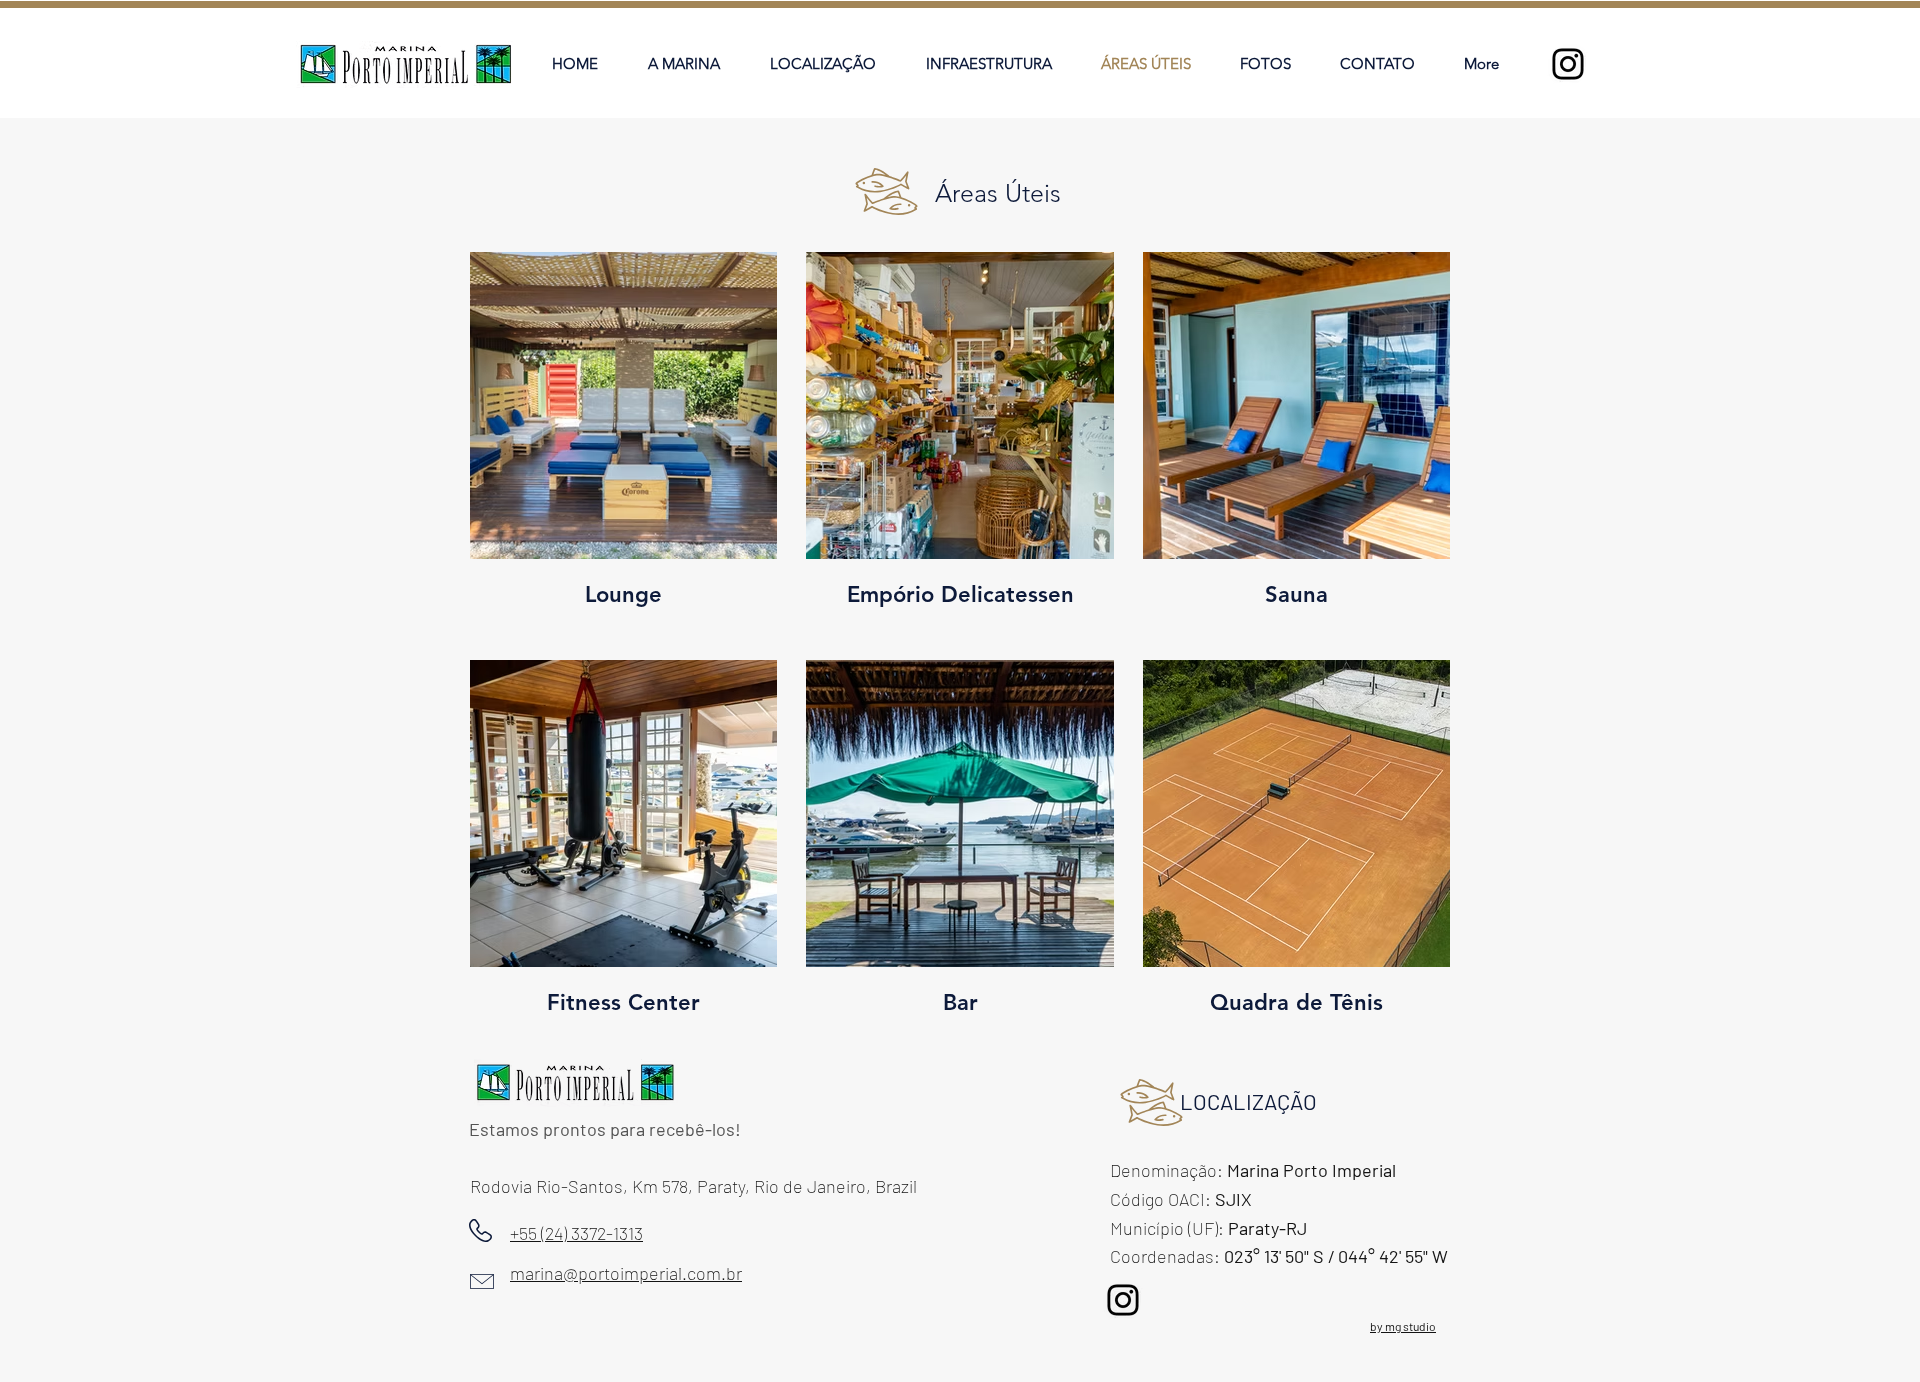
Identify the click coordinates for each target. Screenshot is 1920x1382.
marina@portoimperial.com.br (626, 1273)
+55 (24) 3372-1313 (576, 1233)
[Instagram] (1568, 64)
